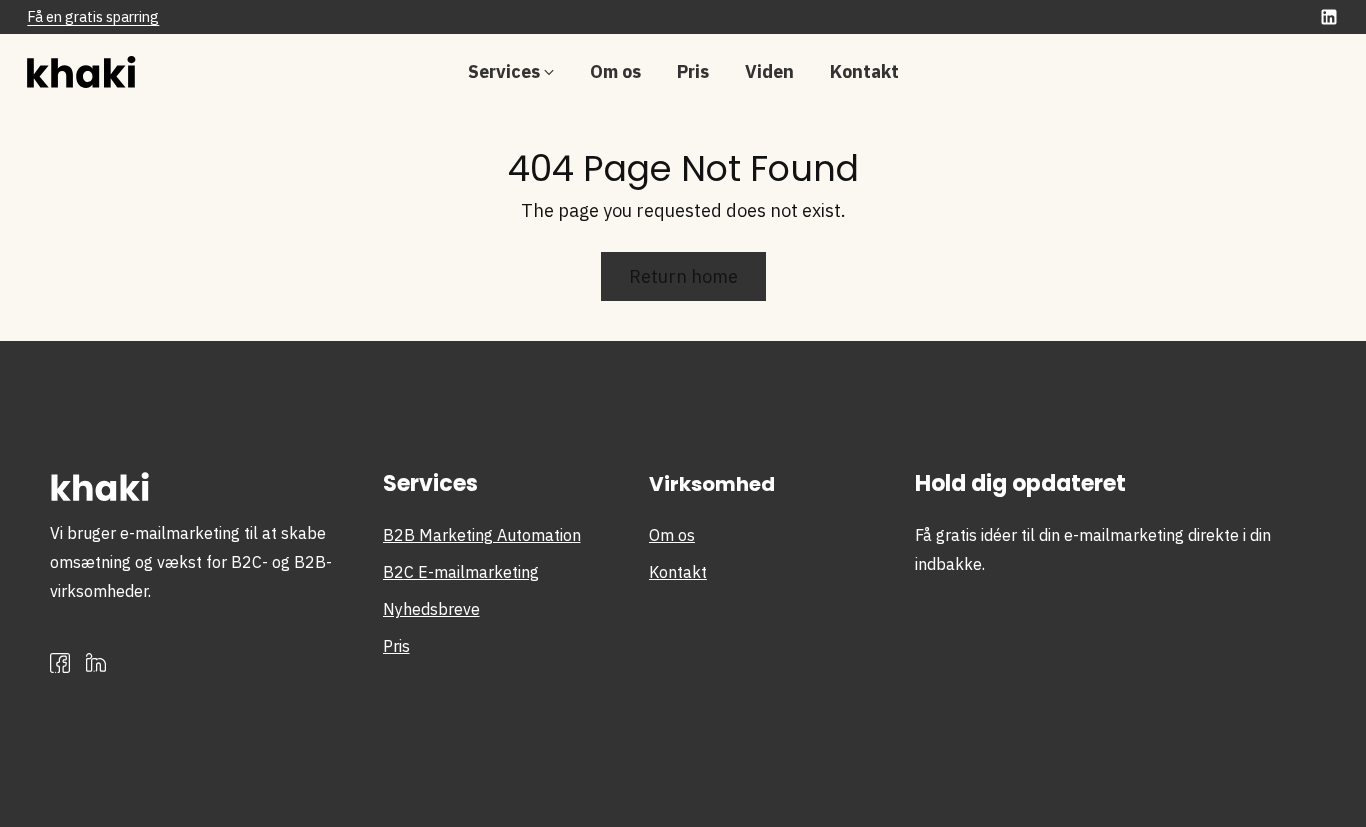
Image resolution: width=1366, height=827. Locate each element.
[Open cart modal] (1328, 72)
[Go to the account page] (1277, 72)
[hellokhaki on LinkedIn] (1329, 20)
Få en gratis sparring (93, 16)
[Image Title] (96, 663)
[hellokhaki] (92, 71)
